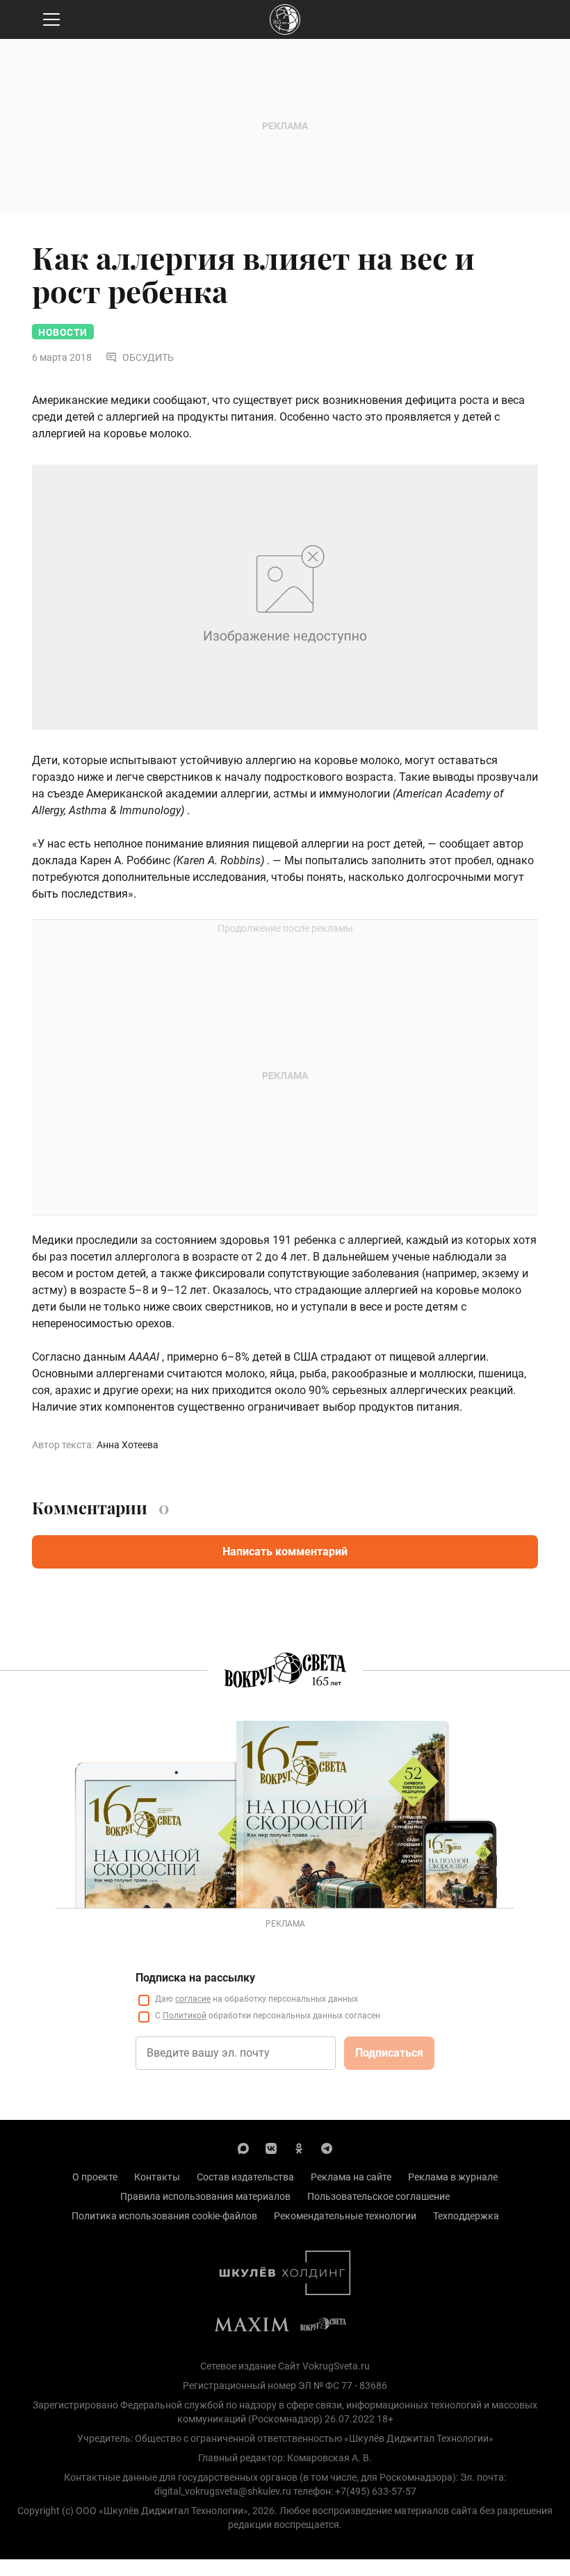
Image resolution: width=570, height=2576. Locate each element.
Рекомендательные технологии (345, 2216)
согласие (193, 1999)
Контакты (157, 2177)
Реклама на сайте (351, 2177)
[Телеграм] (327, 2148)
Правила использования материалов (205, 2196)
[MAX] (243, 2148)
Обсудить (148, 357)
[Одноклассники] (299, 2148)
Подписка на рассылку (195, 1978)
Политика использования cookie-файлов (164, 2216)
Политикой (185, 2016)
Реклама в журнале (453, 2177)
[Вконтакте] (271, 2148)
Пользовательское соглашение (378, 2196)
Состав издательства (245, 2177)
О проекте (95, 2177)
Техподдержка (466, 2216)
